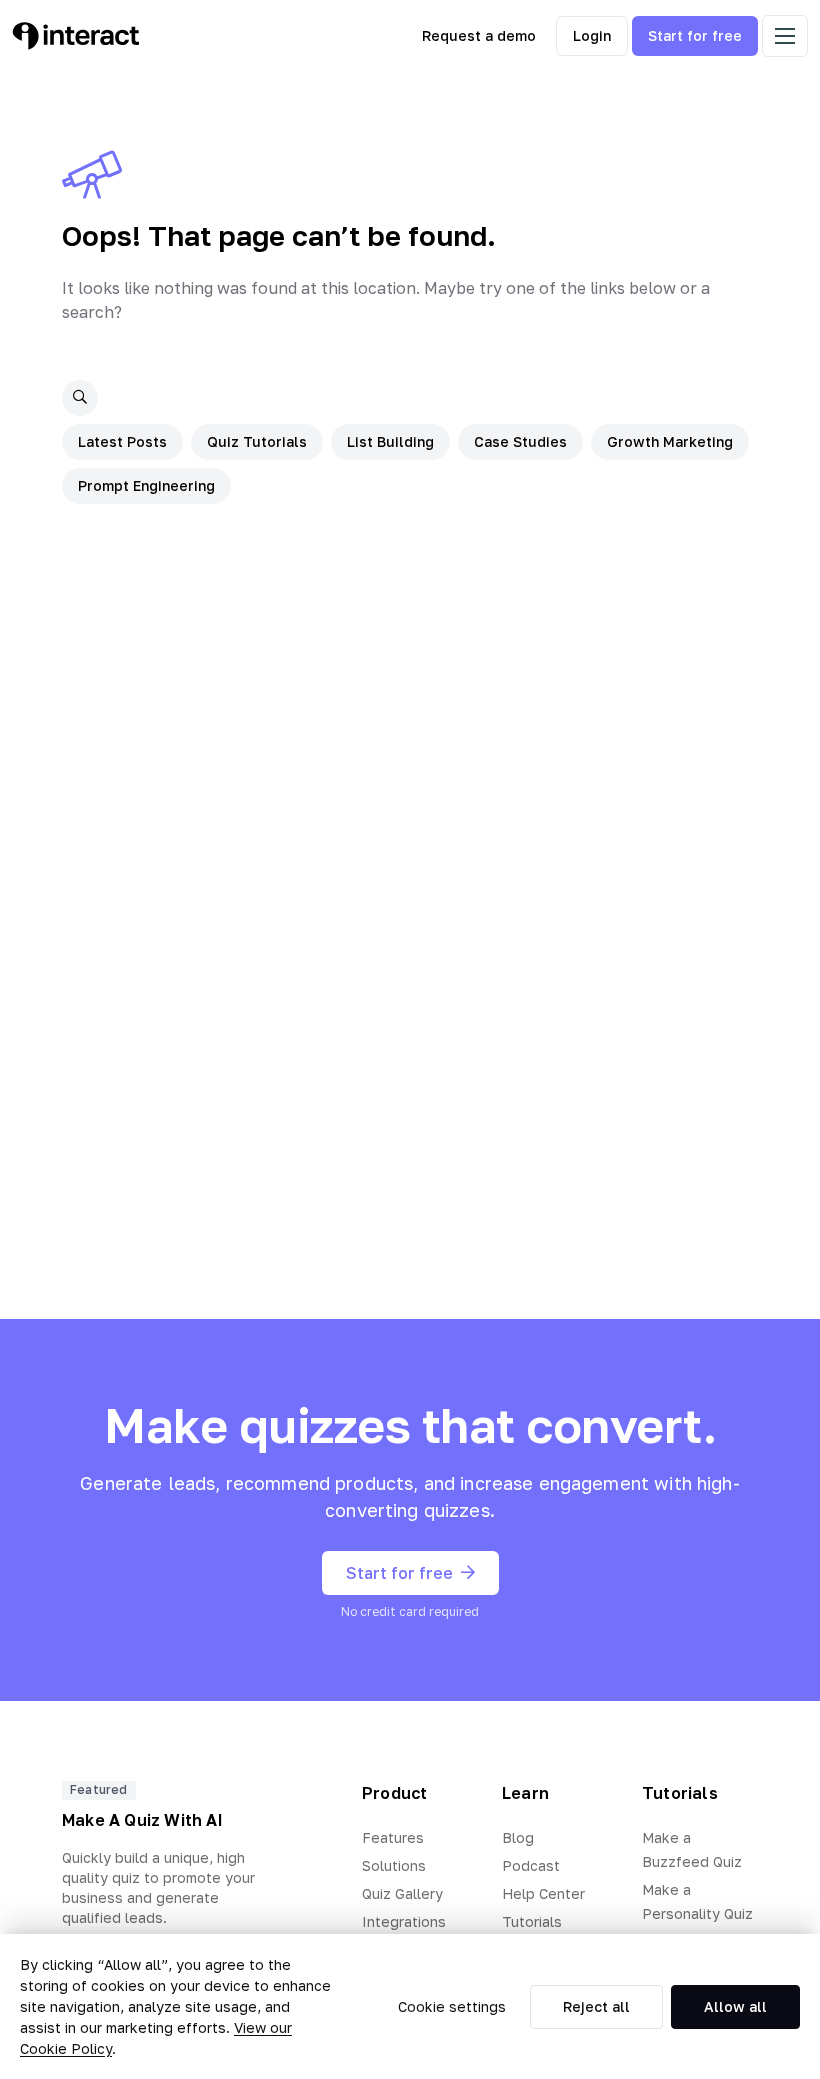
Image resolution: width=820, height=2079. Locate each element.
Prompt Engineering (146, 485)
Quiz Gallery (402, 1893)
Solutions (394, 1865)
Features (393, 1837)
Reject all (596, 2006)
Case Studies (520, 441)
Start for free (695, 35)
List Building (390, 441)
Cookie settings (452, 2006)
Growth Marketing (670, 441)
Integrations (404, 1921)
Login (592, 35)
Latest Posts (122, 441)
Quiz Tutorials (257, 441)
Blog (518, 1837)
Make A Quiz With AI (142, 1820)
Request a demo (479, 35)
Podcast (531, 1865)
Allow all (735, 2006)
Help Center (543, 1893)
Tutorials (532, 1921)
